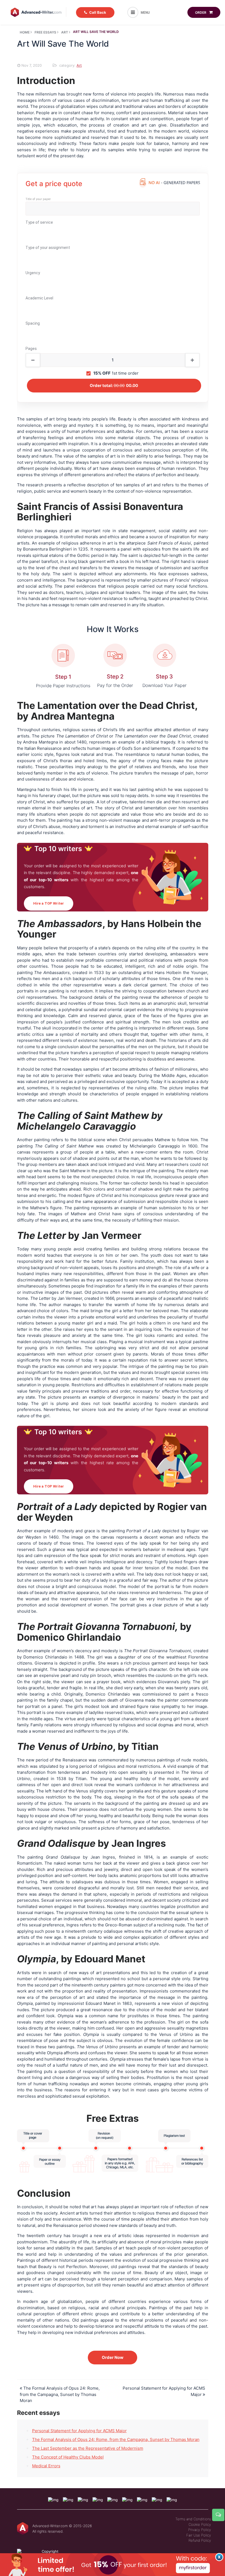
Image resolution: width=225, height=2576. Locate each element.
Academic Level (39, 298)
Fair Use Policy (199, 2535)
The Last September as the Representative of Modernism (88, 2448)
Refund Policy (200, 2540)
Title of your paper (38, 199)
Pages (31, 349)
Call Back (98, 12)
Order (201, 12)
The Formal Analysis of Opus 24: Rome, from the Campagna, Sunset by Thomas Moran (60, 2394)
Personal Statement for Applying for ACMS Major (79, 2431)
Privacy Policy (200, 2530)
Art (79, 65)
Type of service (39, 222)
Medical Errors (46, 2466)
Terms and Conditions (193, 2519)
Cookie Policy (200, 2524)
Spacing (33, 323)
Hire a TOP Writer (49, 903)
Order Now (113, 2357)
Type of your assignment (48, 248)
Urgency (33, 273)
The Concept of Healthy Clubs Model (68, 2457)
